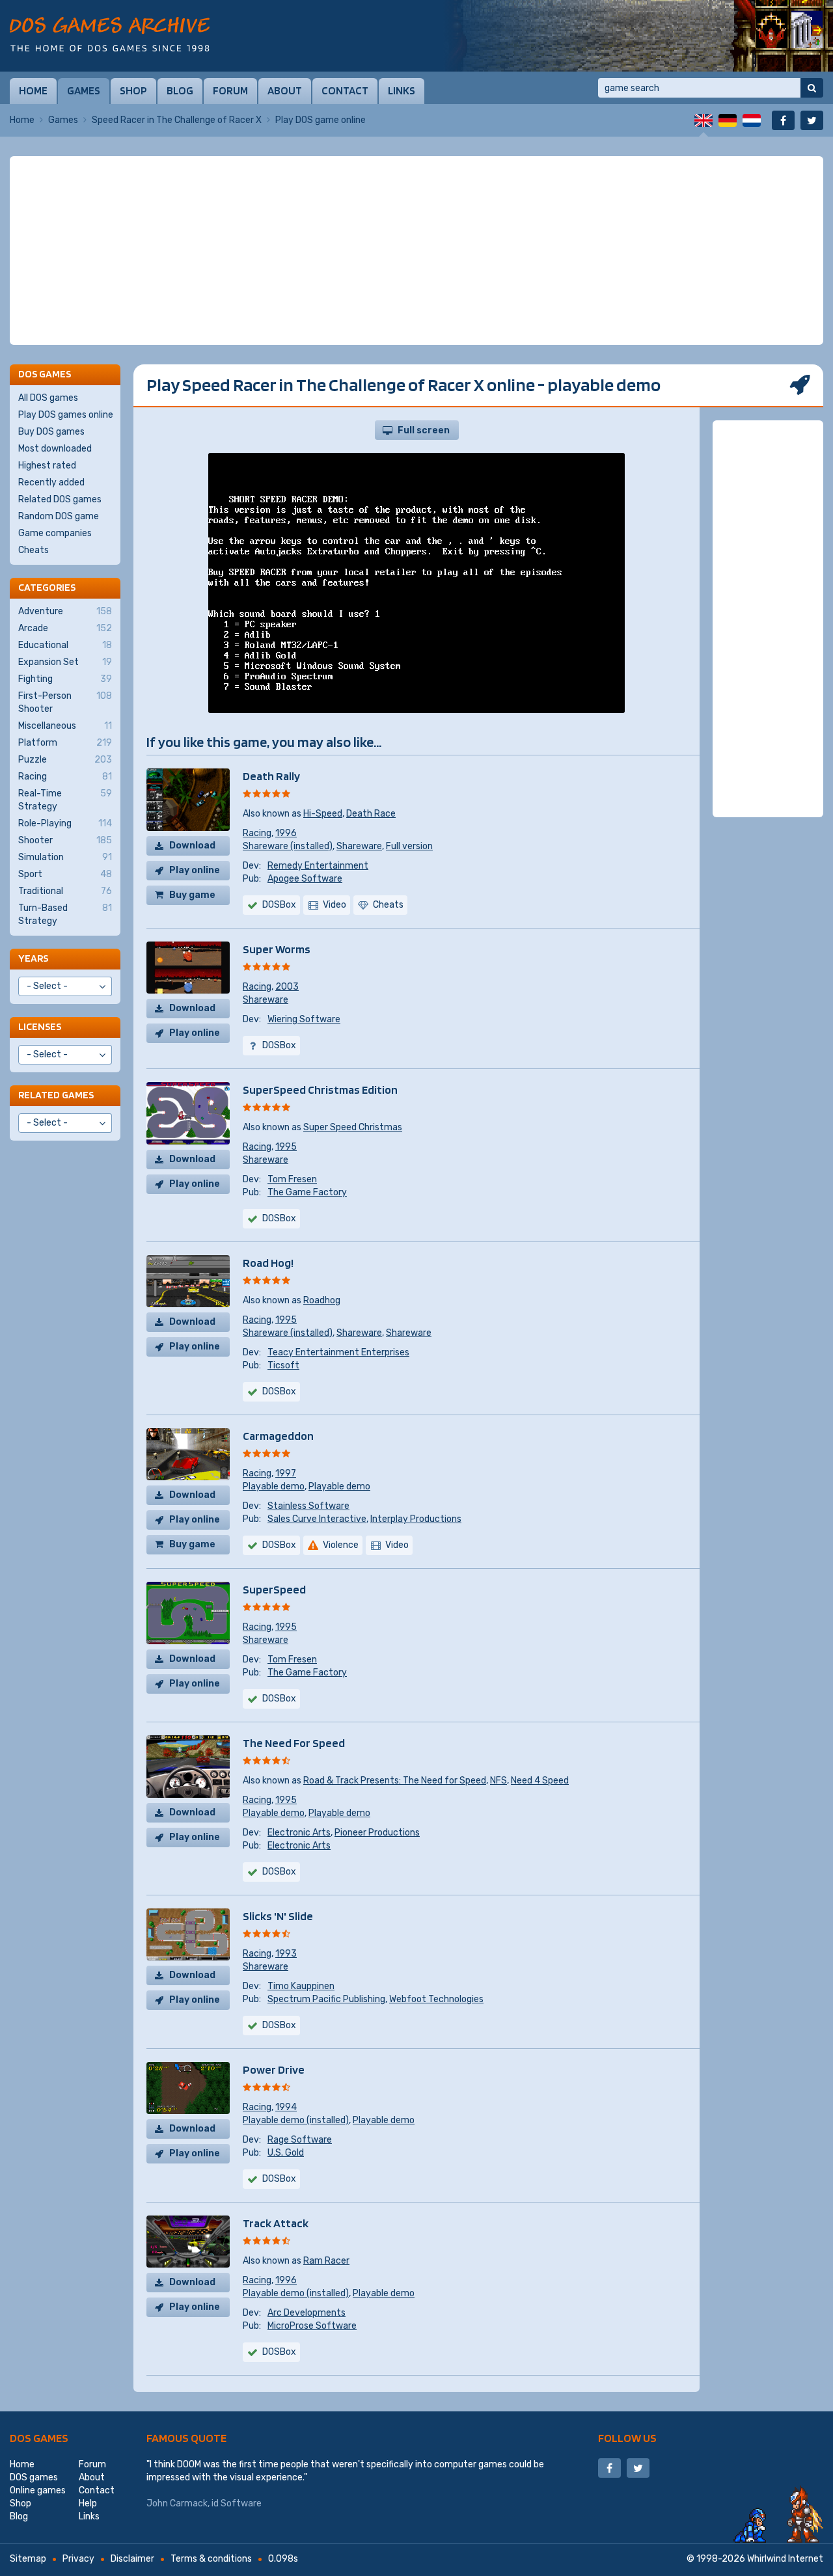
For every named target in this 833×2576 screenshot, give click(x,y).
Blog (180, 90)
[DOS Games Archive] (110, 34)
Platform (65, 743)
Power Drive (274, 2069)
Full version (409, 846)
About (285, 90)
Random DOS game (59, 516)
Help (88, 2503)
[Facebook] (783, 120)
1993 (286, 1954)
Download (192, 846)
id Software (237, 2503)
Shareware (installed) (288, 846)
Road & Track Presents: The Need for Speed (395, 1781)
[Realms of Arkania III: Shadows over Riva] (638, 36)
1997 (286, 1473)
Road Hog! (268, 1263)
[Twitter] (812, 120)
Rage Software (300, 2140)
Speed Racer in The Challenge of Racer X (177, 120)
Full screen (424, 430)
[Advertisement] (416, 251)
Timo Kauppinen (301, 1986)
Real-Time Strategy (65, 800)
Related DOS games (60, 499)
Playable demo (274, 1486)
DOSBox (279, 905)
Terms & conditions (211, 2559)
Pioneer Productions (377, 1833)
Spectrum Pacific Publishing (326, 1999)
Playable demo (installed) (296, 2120)
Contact (345, 90)
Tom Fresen (292, 1179)
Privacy (78, 2559)
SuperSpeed (274, 1589)
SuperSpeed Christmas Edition (320, 1090)
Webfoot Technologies (436, 1999)
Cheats (34, 550)
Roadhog (322, 1300)
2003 (287, 987)
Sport (65, 874)
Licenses (40, 1026)
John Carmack (177, 2503)
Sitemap (28, 2559)
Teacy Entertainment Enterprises (338, 1352)
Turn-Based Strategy (65, 915)
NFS (498, 1781)
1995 (286, 1147)
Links (402, 90)
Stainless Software (308, 1506)
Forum (230, 90)
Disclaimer (132, 2559)
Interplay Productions (416, 1519)
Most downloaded (55, 449)
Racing (257, 833)
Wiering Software (304, 1019)
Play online (195, 870)
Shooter (65, 840)
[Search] (812, 88)
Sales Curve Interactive (317, 1519)
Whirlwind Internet (785, 2559)
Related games (56, 1095)
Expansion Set (65, 662)
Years (33, 958)
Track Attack (276, 2223)
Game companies (55, 533)
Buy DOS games (51, 432)
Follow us (627, 2438)
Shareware (359, 846)
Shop (133, 90)
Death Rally (271, 776)
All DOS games (48, 398)
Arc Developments (307, 2313)
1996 (286, 833)
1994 (286, 2107)
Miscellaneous (65, 726)
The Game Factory (307, 1192)
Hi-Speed (323, 814)
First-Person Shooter (65, 702)
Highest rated (47, 466)
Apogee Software (305, 879)
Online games (38, 2490)
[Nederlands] (752, 120)
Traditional (65, 891)
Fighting (65, 679)
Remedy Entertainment (318, 866)
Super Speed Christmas (353, 1127)
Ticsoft (283, 1365)
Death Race (371, 814)
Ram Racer (326, 2261)
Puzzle (65, 760)
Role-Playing (65, 823)
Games (84, 90)
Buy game (192, 895)
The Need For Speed (294, 1743)
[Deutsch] (728, 120)
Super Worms (277, 949)
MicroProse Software (312, 2326)
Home (33, 90)
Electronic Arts (299, 1833)
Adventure (65, 611)
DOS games (39, 2438)
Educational (65, 645)
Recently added (51, 482)
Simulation (65, 857)
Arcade (65, 628)
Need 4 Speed (540, 1781)
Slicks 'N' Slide (278, 1916)
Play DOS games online (66, 415)
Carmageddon (278, 1436)
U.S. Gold (286, 2153)
